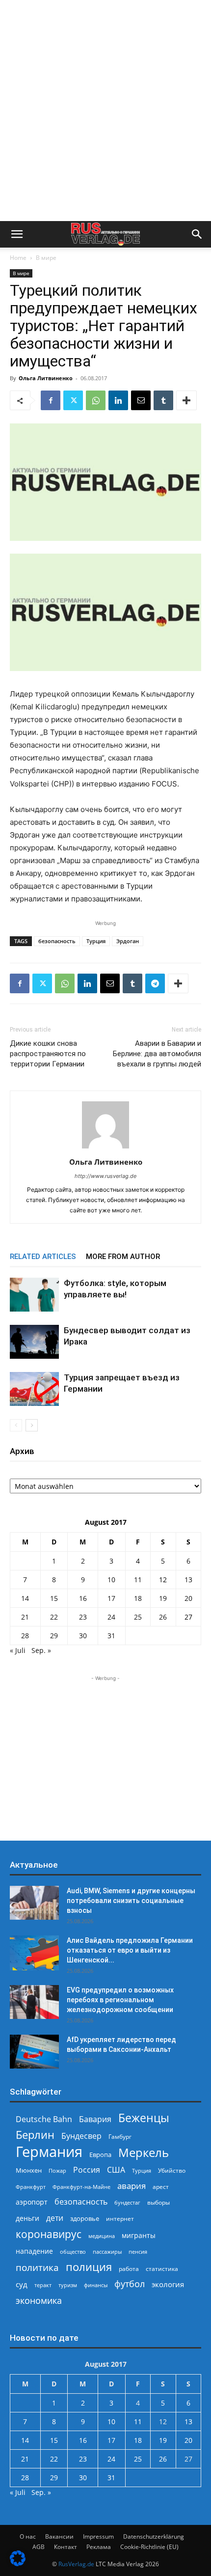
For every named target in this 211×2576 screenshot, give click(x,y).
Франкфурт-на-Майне (81, 2187)
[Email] (141, 400)
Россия (87, 2170)
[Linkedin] (118, 400)
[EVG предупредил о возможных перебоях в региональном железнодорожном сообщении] (34, 2002)
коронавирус (49, 2234)
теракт (43, 2285)
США (116, 2170)
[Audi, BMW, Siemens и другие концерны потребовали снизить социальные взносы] (34, 1903)
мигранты (139, 2235)
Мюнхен (29, 2170)
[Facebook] (51, 400)
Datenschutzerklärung (154, 2536)
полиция (89, 2267)
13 (188, 1580)
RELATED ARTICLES (43, 1257)
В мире (46, 258)
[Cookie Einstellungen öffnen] (18, 2563)
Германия (49, 2152)
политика (37, 2267)
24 (111, 1617)
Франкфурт (31, 2187)
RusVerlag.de (76, 2564)
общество (73, 2252)
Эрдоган (128, 941)
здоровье (85, 2218)
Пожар (57, 2170)
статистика (162, 2269)
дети (55, 2218)
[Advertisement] (105, 111)
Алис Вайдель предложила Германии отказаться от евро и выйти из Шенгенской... (130, 1950)
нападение (34, 2251)
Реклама (99, 2547)
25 (138, 1617)
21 (25, 1617)
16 (83, 1598)
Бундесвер (81, 2136)
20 (188, 1598)
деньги (27, 2218)
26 (163, 1617)
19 (163, 1598)
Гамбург (120, 2137)
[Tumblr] (163, 400)
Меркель (144, 2152)
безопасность (57, 941)
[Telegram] (155, 983)
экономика (39, 2300)
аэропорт (32, 2202)
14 (25, 1598)
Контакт (66, 2547)
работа (129, 2269)
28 (25, 1636)
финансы (96, 2285)
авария (132, 2186)
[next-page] (32, 1425)
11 (138, 1580)
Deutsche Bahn (44, 2119)
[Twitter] (73, 400)
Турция (96, 941)
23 (83, 1617)
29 (54, 1636)
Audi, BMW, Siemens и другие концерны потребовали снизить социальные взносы (131, 1901)
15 (54, 1598)
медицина (102, 2236)
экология (168, 2284)
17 (111, 1598)
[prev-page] (16, 1425)
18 (138, 1598)
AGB (39, 2547)
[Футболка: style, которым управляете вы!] (34, 1295)
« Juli (18, 1650)
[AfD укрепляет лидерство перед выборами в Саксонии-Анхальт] (34, 2052)
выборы (158, 2202)
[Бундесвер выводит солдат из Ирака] (34, 1342)
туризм (68, 2285)
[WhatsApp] (96, 400)
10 (111, 1580)
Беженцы (144, 2118)
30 (83, 1636)
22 (54, 1617)
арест (161, 2187)
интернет (120, 2218)
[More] (186, 400)
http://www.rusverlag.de (105, 1176)
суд (22, 2284)
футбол (130, 2284)
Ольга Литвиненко (46, 378)
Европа (100, 2155)
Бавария (95, 2119)
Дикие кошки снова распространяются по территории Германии (48, 1054)
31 (111, 1636)
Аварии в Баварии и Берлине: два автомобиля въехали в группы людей (157, 1054)
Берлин (35, 2135)
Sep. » (41, 1650)
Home (18, 258)
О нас (28, 2536)
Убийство (172, 2170)
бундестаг (127, 2203)
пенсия (138, 2252)
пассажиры (107, 2252)
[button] (17, 234)
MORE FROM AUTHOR (123, 1257)
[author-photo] (105, 1148)
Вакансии (59, 2536)
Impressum (98, 2536)
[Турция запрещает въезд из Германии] (34, 1389)
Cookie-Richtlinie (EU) (149, 2547)
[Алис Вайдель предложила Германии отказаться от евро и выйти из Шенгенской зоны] (34, 1953)
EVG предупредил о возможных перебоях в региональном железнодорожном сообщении (120, 2000)
